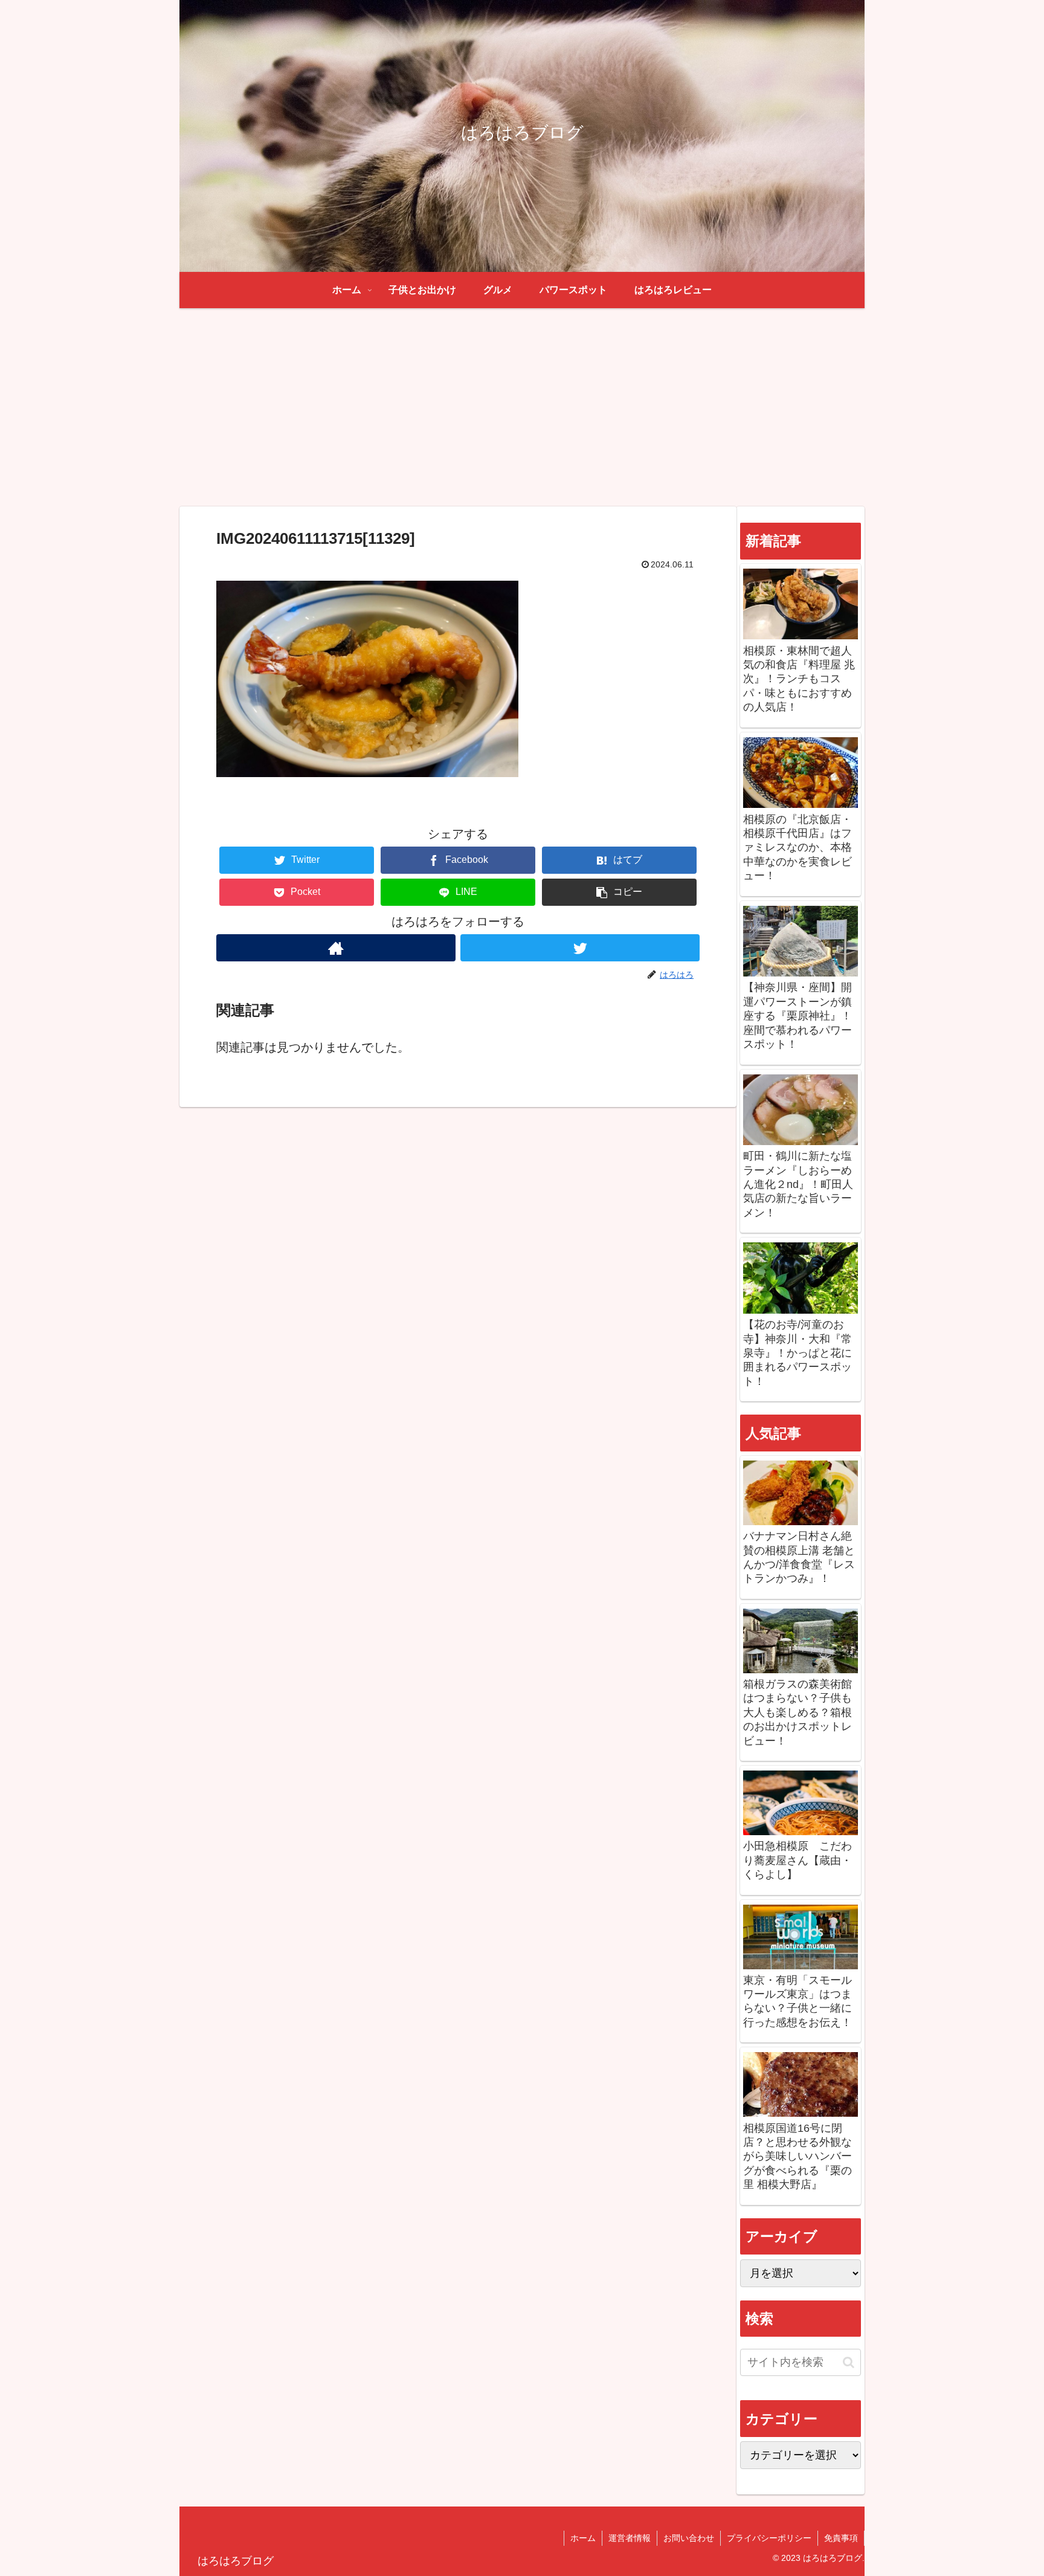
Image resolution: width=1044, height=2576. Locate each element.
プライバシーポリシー (769, 2538)
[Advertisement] (522, 407)
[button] (619, 892)
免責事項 (841, 2538)
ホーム (583, 2538)
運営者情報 (630, 2538)
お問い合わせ (689, 2538)
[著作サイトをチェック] (336, 948)
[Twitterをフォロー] (580, 948)
